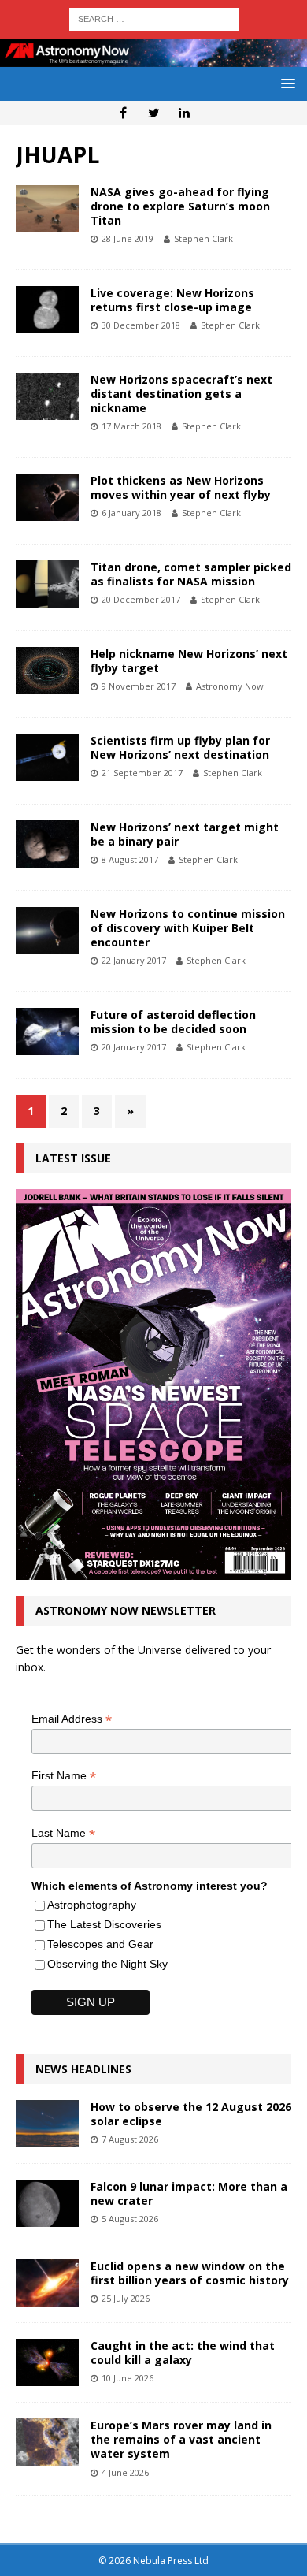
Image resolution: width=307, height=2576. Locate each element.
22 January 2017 (134, 960)
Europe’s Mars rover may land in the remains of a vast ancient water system (181, 2439)
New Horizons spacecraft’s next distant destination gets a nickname (181, 394)
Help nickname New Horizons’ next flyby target (189, 661)
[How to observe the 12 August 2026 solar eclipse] (47, 2124)
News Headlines (83, 2069)
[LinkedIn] (185, 113)
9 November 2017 (139, 686)
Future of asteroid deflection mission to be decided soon (173, 1022)
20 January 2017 (134, 1047)
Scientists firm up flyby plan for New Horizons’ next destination (180, 747)
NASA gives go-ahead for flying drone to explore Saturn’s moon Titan (180, 206)
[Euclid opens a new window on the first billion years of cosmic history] (47, 2283)
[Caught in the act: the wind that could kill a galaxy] (47, 2362)
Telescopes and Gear (100, 1944)
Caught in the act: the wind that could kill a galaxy (183, 2353)
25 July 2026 (126, 2298)
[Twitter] (154, 113)
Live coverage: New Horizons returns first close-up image (172, 300)
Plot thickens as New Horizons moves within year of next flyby (181, 487)
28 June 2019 (128, 238)
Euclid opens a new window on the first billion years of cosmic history (190, 2273)
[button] (285, 83)
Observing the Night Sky (107, 1964)
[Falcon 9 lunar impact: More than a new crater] (47, 2203)
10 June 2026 (128, 2378)
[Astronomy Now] (153, 58)
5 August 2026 (130, 2219)
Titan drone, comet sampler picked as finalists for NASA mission (191, 574)
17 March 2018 (131, 426)
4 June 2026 (125, 2472)
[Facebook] (123, 113)
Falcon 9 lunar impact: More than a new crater (189, 2193)
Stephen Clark (203, 238)
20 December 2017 (141, 599)
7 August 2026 (130, 2139)
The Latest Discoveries (104, 1924)
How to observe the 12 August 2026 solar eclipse (191, 2114)
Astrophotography (92, 1905)
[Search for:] (154, 18)
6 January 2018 (131, 513)
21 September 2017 (142, 773)
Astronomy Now (230, 686)
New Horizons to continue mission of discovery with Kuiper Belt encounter (188, 928)
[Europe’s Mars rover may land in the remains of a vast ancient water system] (47, 2442)
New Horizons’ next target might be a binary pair (185, 834)
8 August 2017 (130, 859)
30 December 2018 (141, 325)
